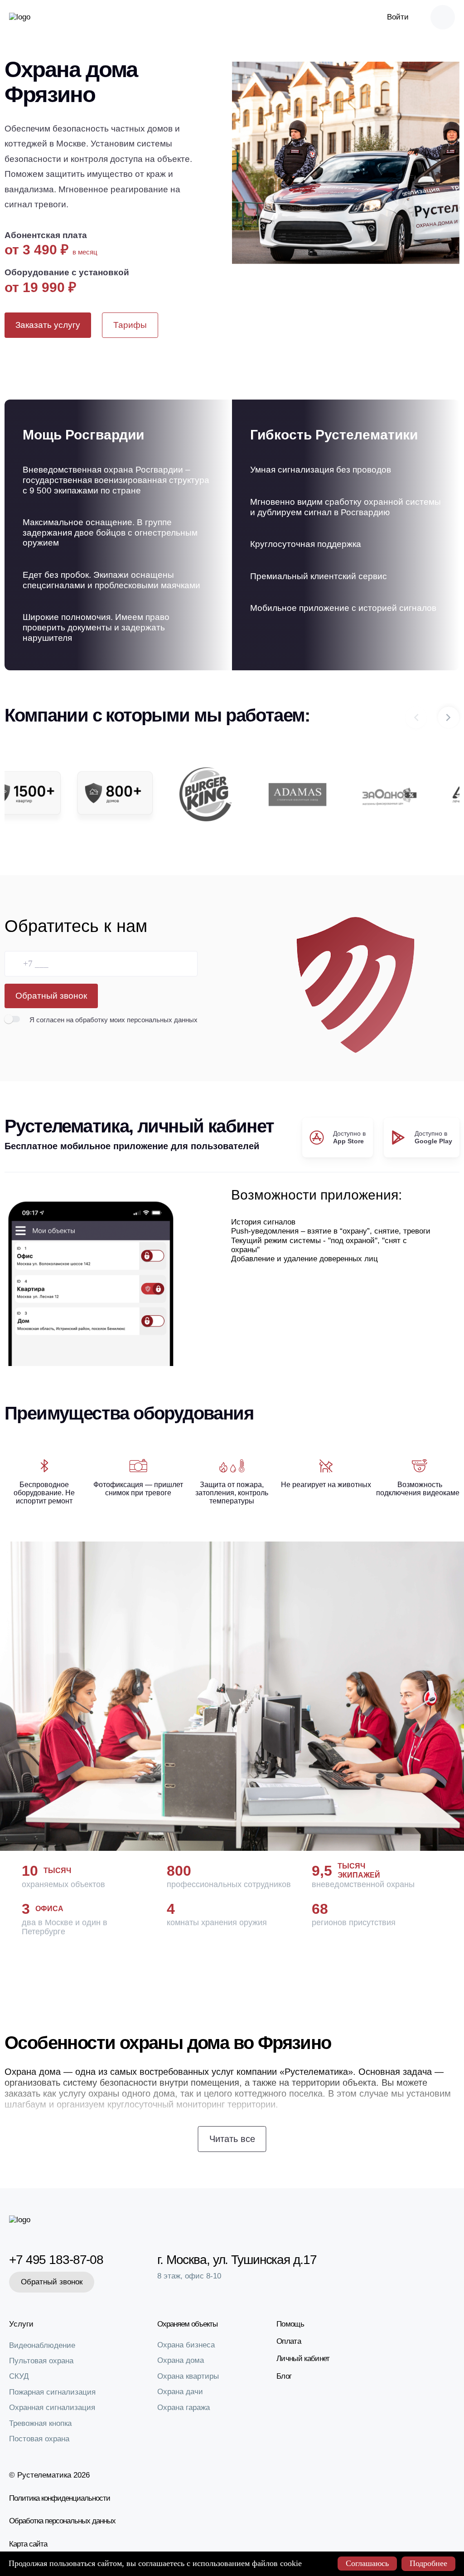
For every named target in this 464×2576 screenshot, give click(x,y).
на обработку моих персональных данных (132, 1020)
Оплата (289, 2341)
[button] (449, 717)
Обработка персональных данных (62, 2521)
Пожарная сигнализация (52, 2392)
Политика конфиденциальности (60, 2498)
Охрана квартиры (188, 2376)
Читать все (232, 2139)
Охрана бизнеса (186, 2345)
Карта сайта (28, 2544)
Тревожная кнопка (40, 2423)
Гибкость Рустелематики (334, 435)
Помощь (290, 2324)
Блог (284, 2376)
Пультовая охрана (41, 2361)
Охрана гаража (184, 2408)
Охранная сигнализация (52, 2408)
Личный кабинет (303, 2359)
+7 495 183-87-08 (55, 2260)
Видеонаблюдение (42, 2345)
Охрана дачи (180, 2392)
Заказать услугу (48, 325)
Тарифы (130, 325)
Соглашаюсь (367, 2563)
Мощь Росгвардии (83, 435)
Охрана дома (181, 2360)
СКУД (19, 2376)
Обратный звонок (51, 996)
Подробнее (428, 2563)
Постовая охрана (39, 2439)
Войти (398, 17)
